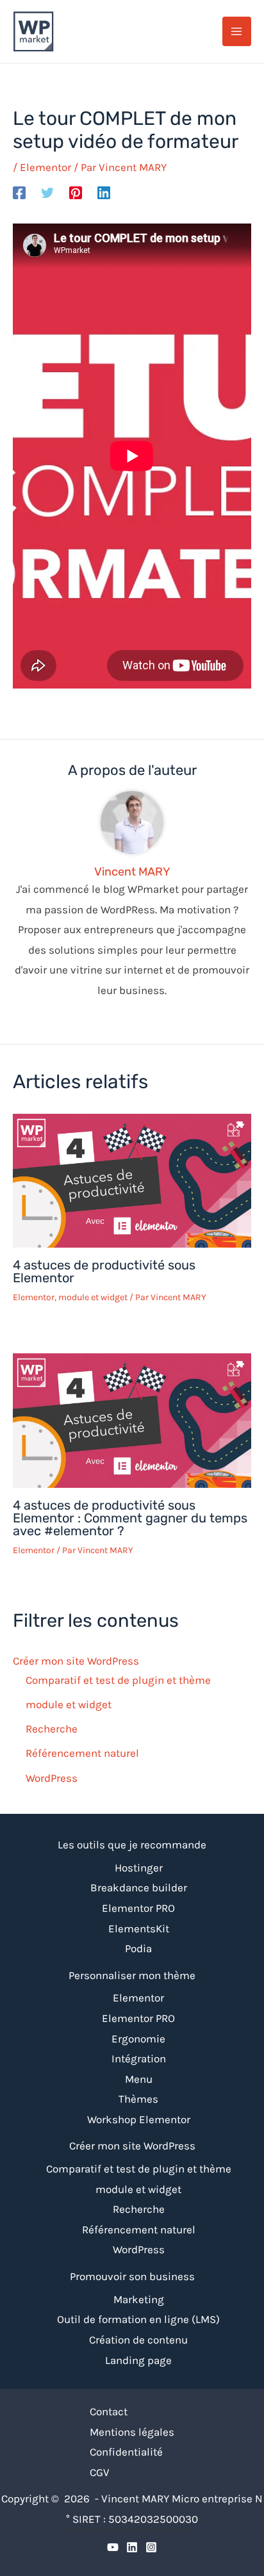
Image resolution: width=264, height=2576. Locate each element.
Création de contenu (138, 2340)
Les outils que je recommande (132, 1845)
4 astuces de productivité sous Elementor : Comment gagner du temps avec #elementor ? (130, 1518)
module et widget (93, 1297)
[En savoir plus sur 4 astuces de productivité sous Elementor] (132, 1180)
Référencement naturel (82, 1753)
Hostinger (139, 1868)
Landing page (138, 2360)
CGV (100, 2472)
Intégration (139, 2058)
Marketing (139, 2299)
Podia (138, 1948)
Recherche (52, 1729)
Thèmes (138, 2099)
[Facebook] (19, 192)
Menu (139, 2079)
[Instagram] (151, 2547)
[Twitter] (47, 192)
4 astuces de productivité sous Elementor (104, 1271)
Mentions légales (132, 2432)
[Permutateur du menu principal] (237, 31)
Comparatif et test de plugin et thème (118, 1680)
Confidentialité (126, 2452)
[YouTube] (113, 2547)
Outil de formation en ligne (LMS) (138, 2319)
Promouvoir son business (132, 2276)
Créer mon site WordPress (76, 1661)
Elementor (45, 167)
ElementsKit (139, 1928)
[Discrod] (132, 2547)
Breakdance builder (139, 1887)
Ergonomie (138, 2039)
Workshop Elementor (139, 2119)
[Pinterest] (76, 192)
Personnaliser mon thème (132, 1975)
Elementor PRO (138, 1908)
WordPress (52, 1778)
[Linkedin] (104, 192)
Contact (109, 2411)
